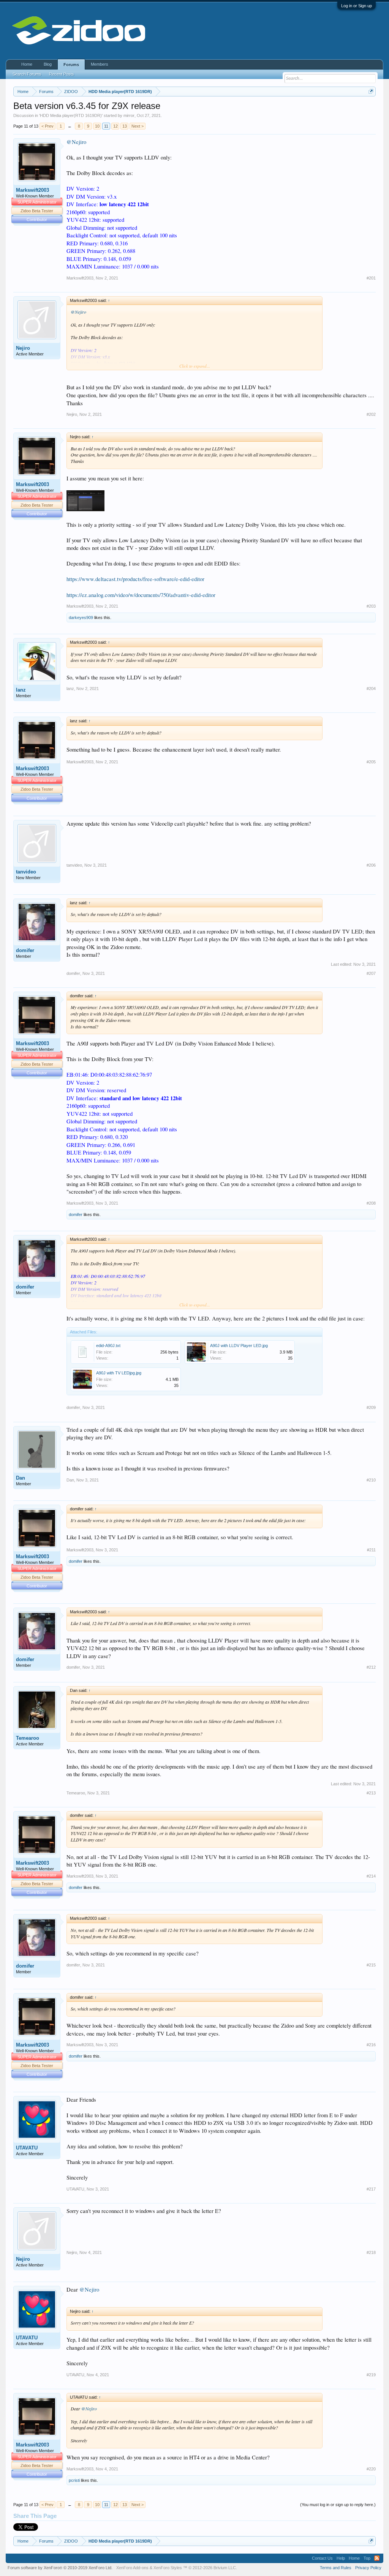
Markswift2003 (32, 190)
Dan (21, 1478)
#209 (371, 1407)
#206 (371, 865)
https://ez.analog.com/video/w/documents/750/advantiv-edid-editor (141, 595)
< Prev (47, 126)
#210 (371, 1480)
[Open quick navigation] (371, 91)
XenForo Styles (168, 2568)
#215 (371, 1965)
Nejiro (23, 348)
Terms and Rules (336, 2568)
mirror (129, 115)
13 (125, 126)
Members (100, 64)
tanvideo (26, 872)
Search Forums (27, 74)
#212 (371, 1667)
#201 (371, 278)
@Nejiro (76, 142)
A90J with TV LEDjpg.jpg (119, 1373)
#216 (371, 2045)
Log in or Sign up (357, 6)
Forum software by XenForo (60, 2568)
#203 (371, 606)
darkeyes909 (81, 618)
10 (97, 126)
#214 (371, 1876)
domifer (25, 950)
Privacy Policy (368, 2568)
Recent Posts (62, 74)
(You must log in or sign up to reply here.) (338, 2505)
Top (367, 2558)
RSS (377, 2558)
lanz (21, 690)
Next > (138, 126)
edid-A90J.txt (108, 1346)
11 (106, 126)
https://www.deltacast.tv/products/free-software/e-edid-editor (135, 579)
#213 (371, 1793)
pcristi (74, 2480)
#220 (371, 2469)
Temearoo (28, 1738)
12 (115, 126)
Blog (48, 64)
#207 (371, 973)
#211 (371, 1550)
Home (27, 64)
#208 (371, 1203)
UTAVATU (27, 2148)
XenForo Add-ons (132, 2568)
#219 (371, 2375)
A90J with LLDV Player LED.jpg (239, 1346)
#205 (371, 762)
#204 (371, 689)
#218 (371, 2252)
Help (341, 2558)
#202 (371, 414)
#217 (371, 2189)
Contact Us (322, 2558)
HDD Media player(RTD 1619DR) (71, 115)
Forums (71, 65)
